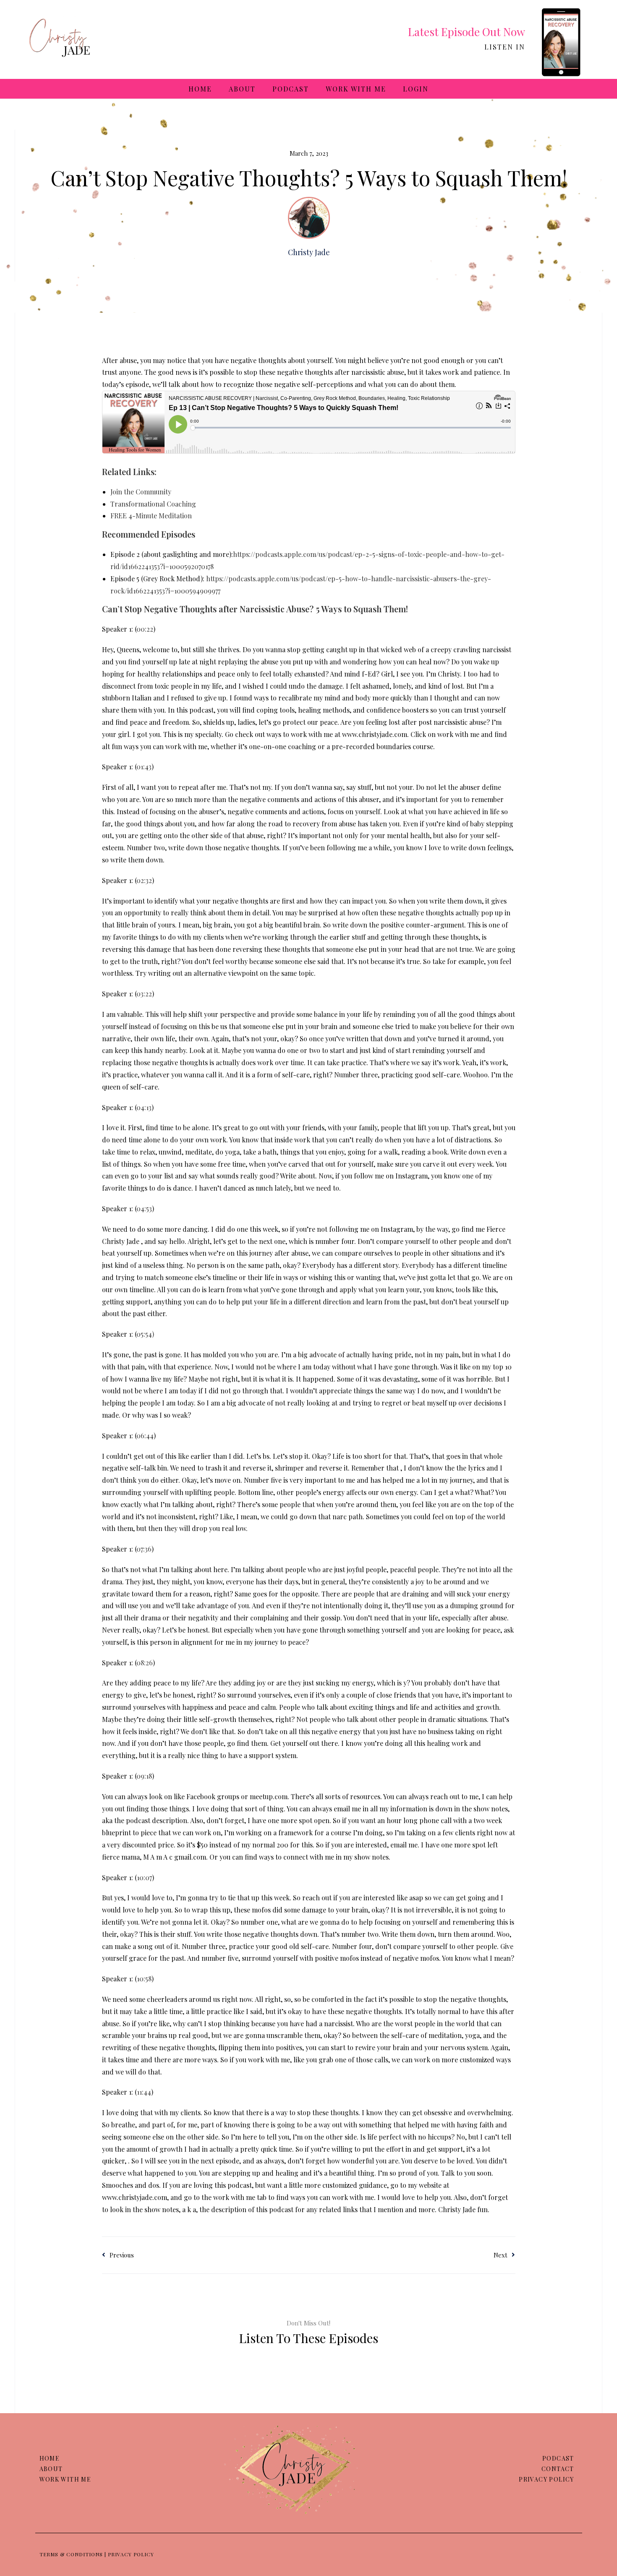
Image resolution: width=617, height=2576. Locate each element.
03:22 (144, 994)
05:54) (145, 1334)
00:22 (145, 629)
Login (416, 89)
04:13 (144, 1107)
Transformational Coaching (153, 504)
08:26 (145, 1663)
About (242, 89)
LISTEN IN (505, 47)
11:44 (144, 2092)
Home (200, 89)
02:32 (144, 880)
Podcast (291, 89)
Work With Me (356, 89)
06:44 (145, 1436)
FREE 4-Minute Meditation (151, 516)
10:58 (144, 1979)
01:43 (144, 767)
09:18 (144, 1776)
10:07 (144, 1877)
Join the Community (141, 492)
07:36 (144, 1549)
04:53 (144, 1208)
